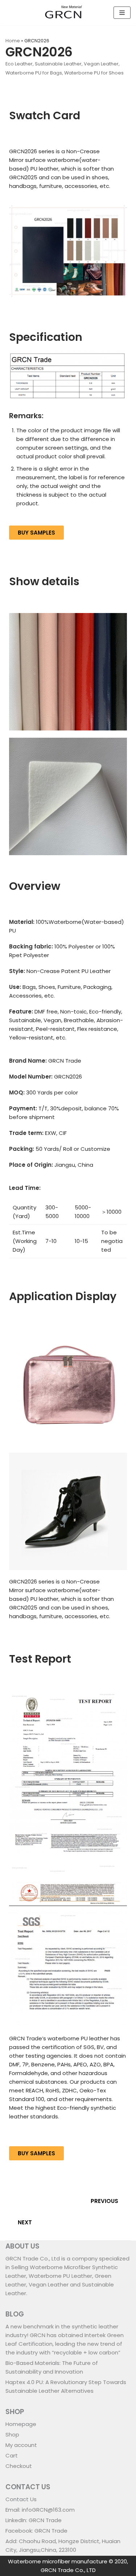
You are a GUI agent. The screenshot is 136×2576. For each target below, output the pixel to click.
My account (21, 2445)
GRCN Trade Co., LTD (68, 2570)
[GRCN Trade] (63, 13)
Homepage (21, 2424)
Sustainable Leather (58, 64)
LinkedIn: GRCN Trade (34, 2520)
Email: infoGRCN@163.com (40, 2510)
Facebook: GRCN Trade (36, 2531)
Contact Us (21, 2499)
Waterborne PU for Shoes (94, 73)
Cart (12, 2455)
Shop (12, 2434)
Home (13, 41)
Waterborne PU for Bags (34, 73)
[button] (36, 533)
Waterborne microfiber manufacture (58, 2561)
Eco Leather (19, 64)
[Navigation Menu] (122, 13)
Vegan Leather (101, 64)
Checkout (19, 2466)
